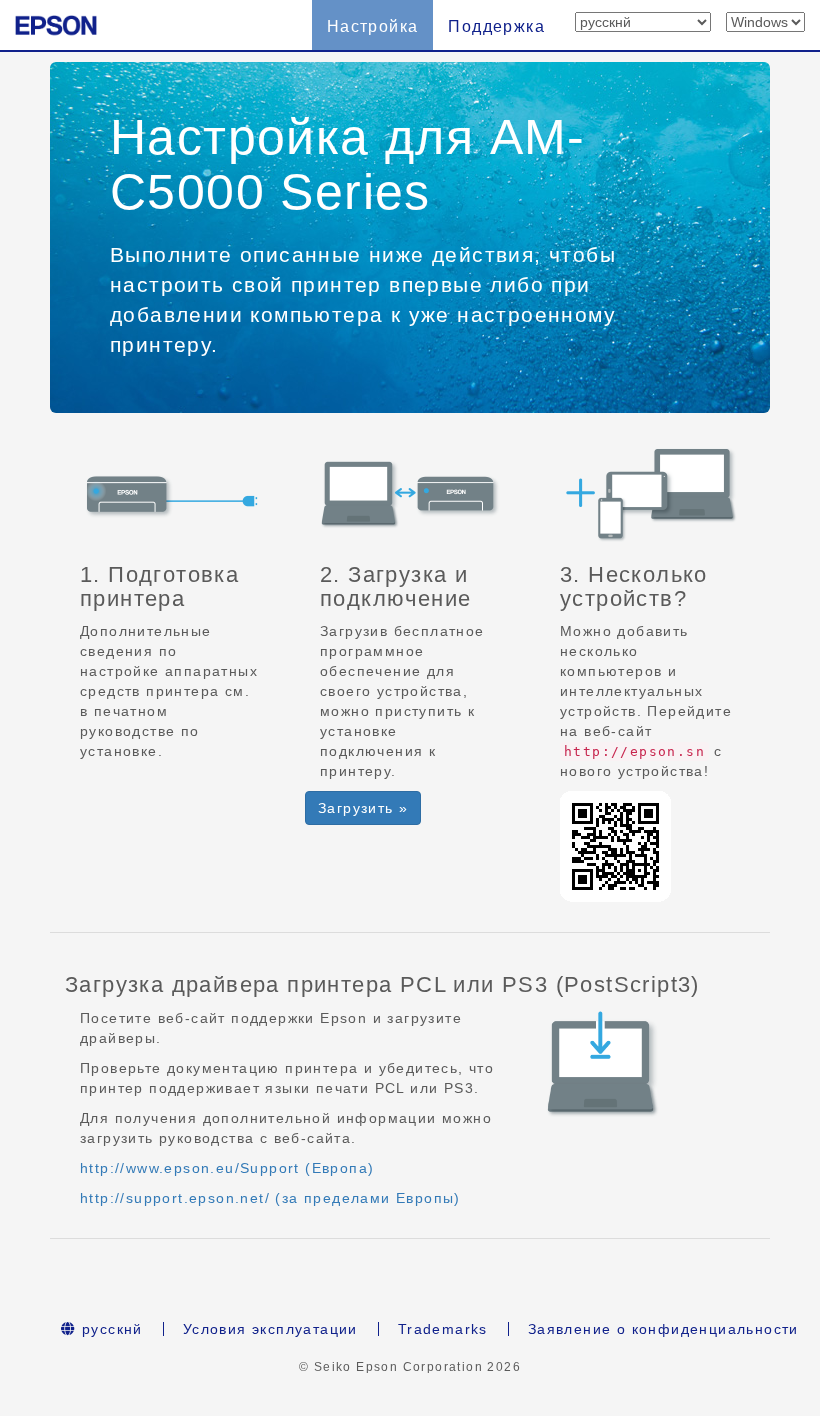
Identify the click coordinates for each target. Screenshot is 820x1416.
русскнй (110, 1329)
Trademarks (443, 1329)
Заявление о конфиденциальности (663, 1329)
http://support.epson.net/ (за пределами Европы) (270, 1198)
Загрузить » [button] (363, 808)
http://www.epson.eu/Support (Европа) (227, 1168)
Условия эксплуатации (270, 1329)
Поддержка (496, 26)
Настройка (373, 26)
